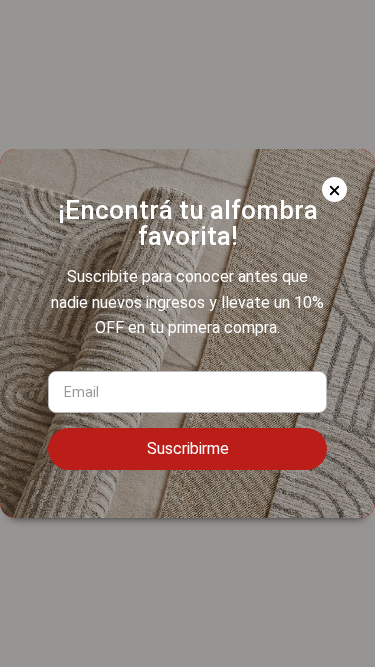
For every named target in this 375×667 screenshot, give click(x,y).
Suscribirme (188, 448)
